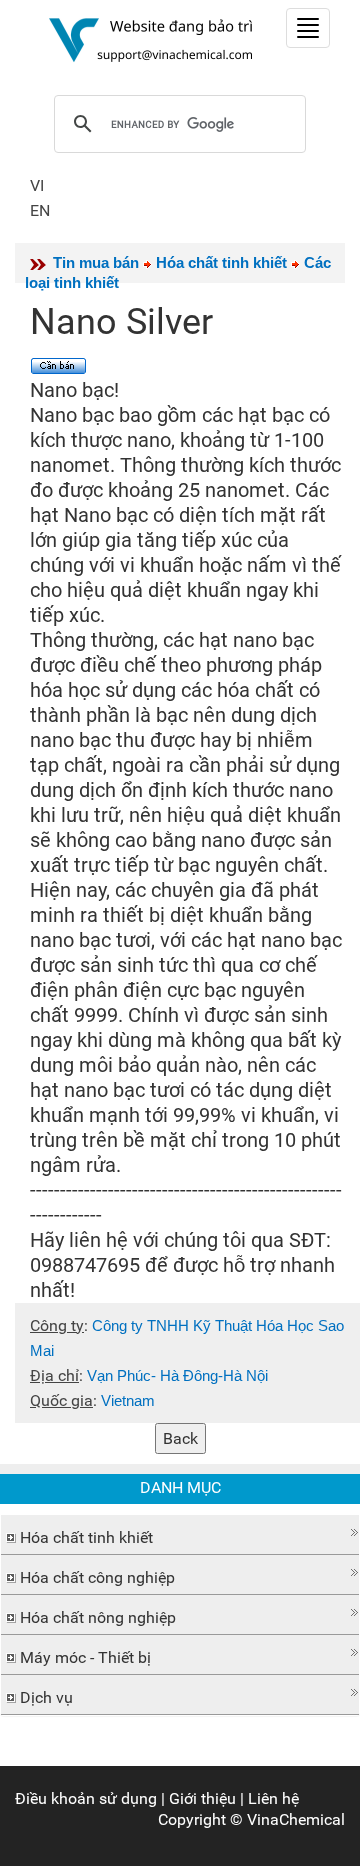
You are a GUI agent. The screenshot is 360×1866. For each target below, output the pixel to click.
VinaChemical (296, 1819)
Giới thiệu (202, 1798)
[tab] (180, 1535)
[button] (180, 1532)
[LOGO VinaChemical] (151, 38)
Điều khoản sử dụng (86, 1798)
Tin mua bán (96, 262)
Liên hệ (273, 1798)
